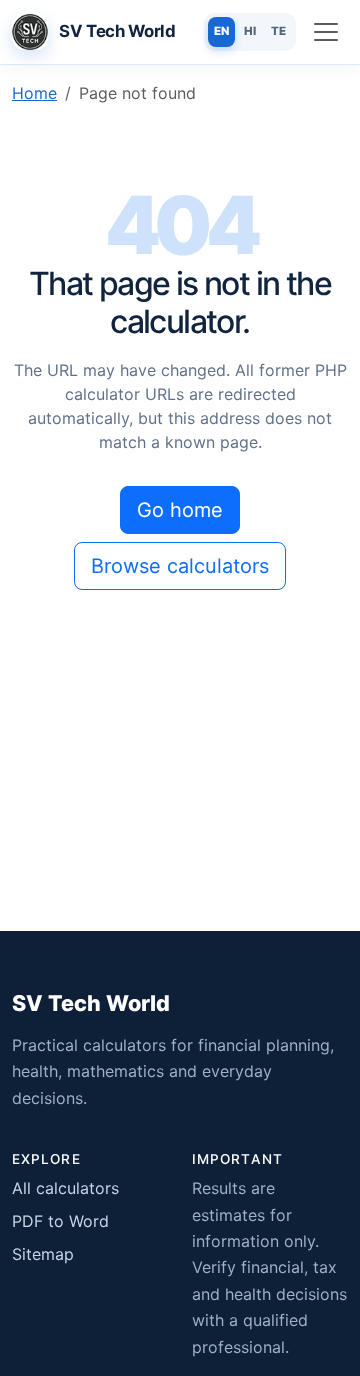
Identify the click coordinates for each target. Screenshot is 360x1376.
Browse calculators (180, 566)
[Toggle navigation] (326, 32)
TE (278, 31)
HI (250, 31)
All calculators (65, 1188)
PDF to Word (60, 1221)
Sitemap (43, 1254)
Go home (180, 510)
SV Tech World (91, 1003)
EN (221, 31)
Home (34, 93)
